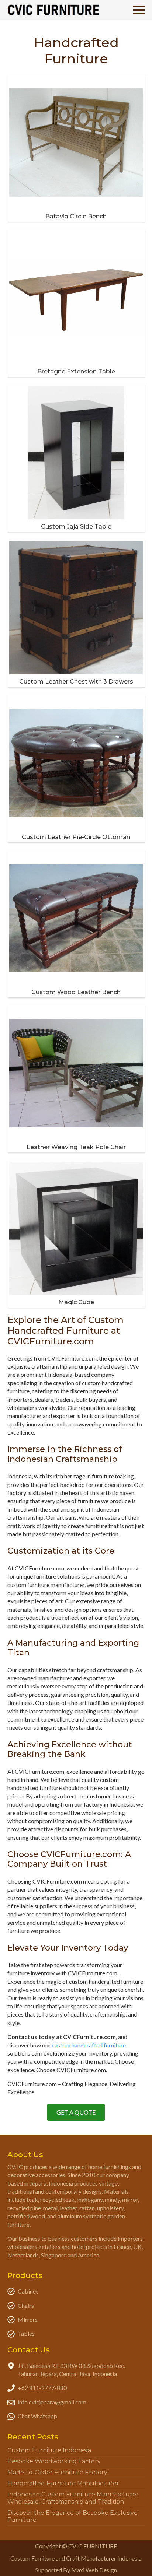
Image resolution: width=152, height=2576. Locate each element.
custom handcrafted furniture (89, 2045)
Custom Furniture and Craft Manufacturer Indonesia (76, 2558)
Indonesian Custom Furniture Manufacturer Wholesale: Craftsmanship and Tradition (73, 2498)
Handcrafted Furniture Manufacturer (63, 2483)
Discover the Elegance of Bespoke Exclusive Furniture (72, 2516)
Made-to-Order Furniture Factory (57, 2472)
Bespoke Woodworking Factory (54, 2461)
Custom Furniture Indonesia (49, 2450)
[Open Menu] (139, 10)
